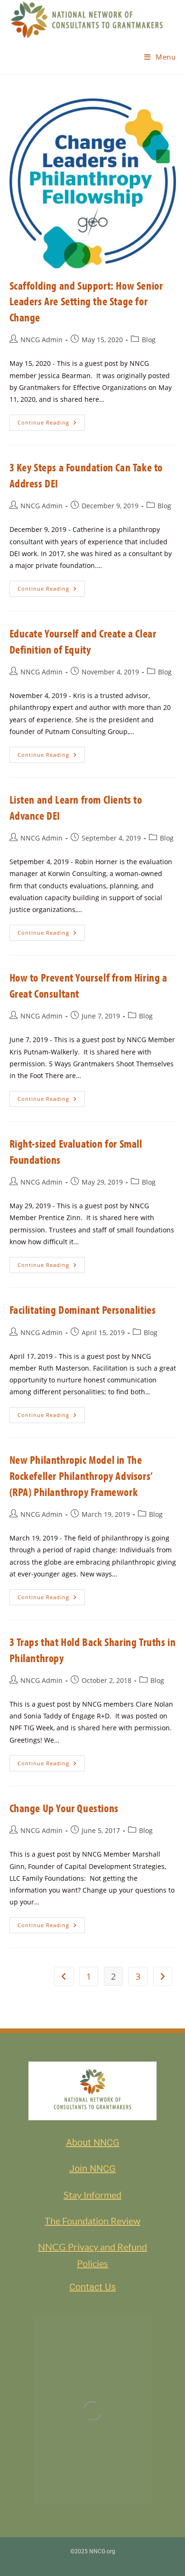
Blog (149, 340)
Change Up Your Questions (64, 1808)
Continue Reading (51, 420)
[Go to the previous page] (64, 1976)
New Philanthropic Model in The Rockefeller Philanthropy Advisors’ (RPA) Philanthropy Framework (81, 1475)
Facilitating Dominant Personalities (83, 1310)
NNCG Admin (42, 340)
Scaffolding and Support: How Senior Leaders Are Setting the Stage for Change (86, 301)
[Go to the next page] (163, 1976)
